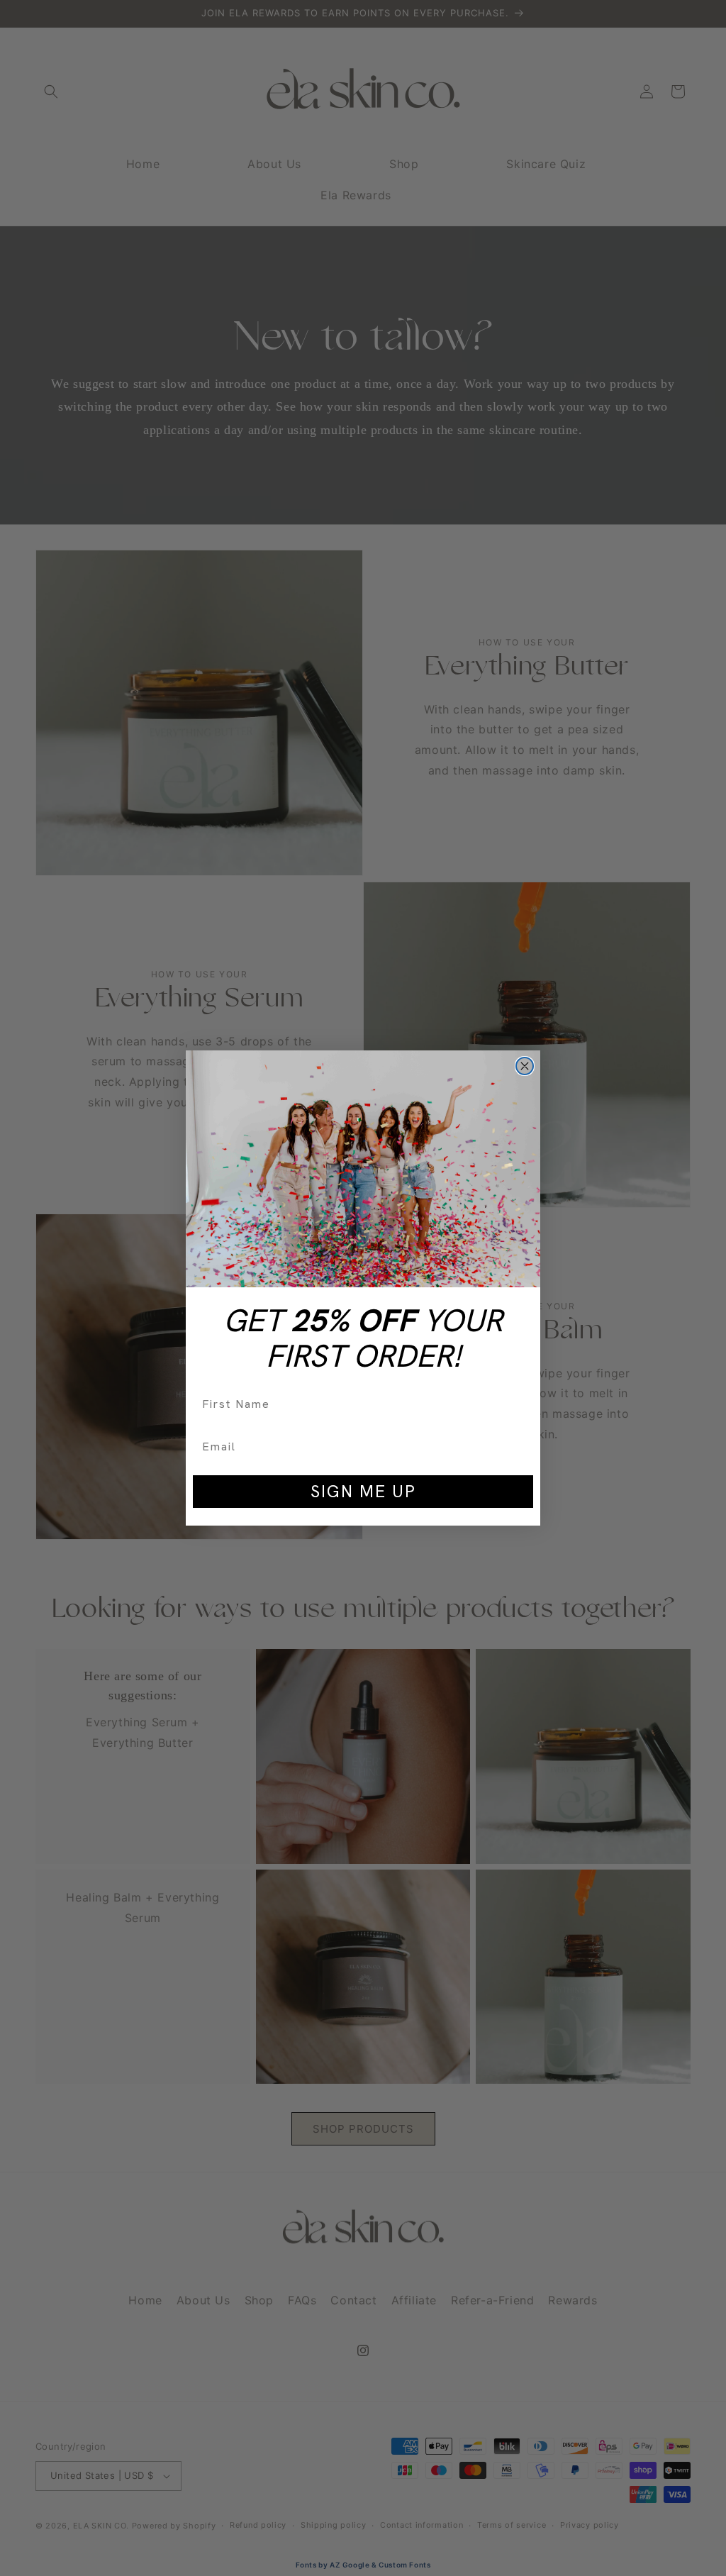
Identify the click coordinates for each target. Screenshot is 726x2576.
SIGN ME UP (363, 1491)
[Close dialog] (525, 1066)
